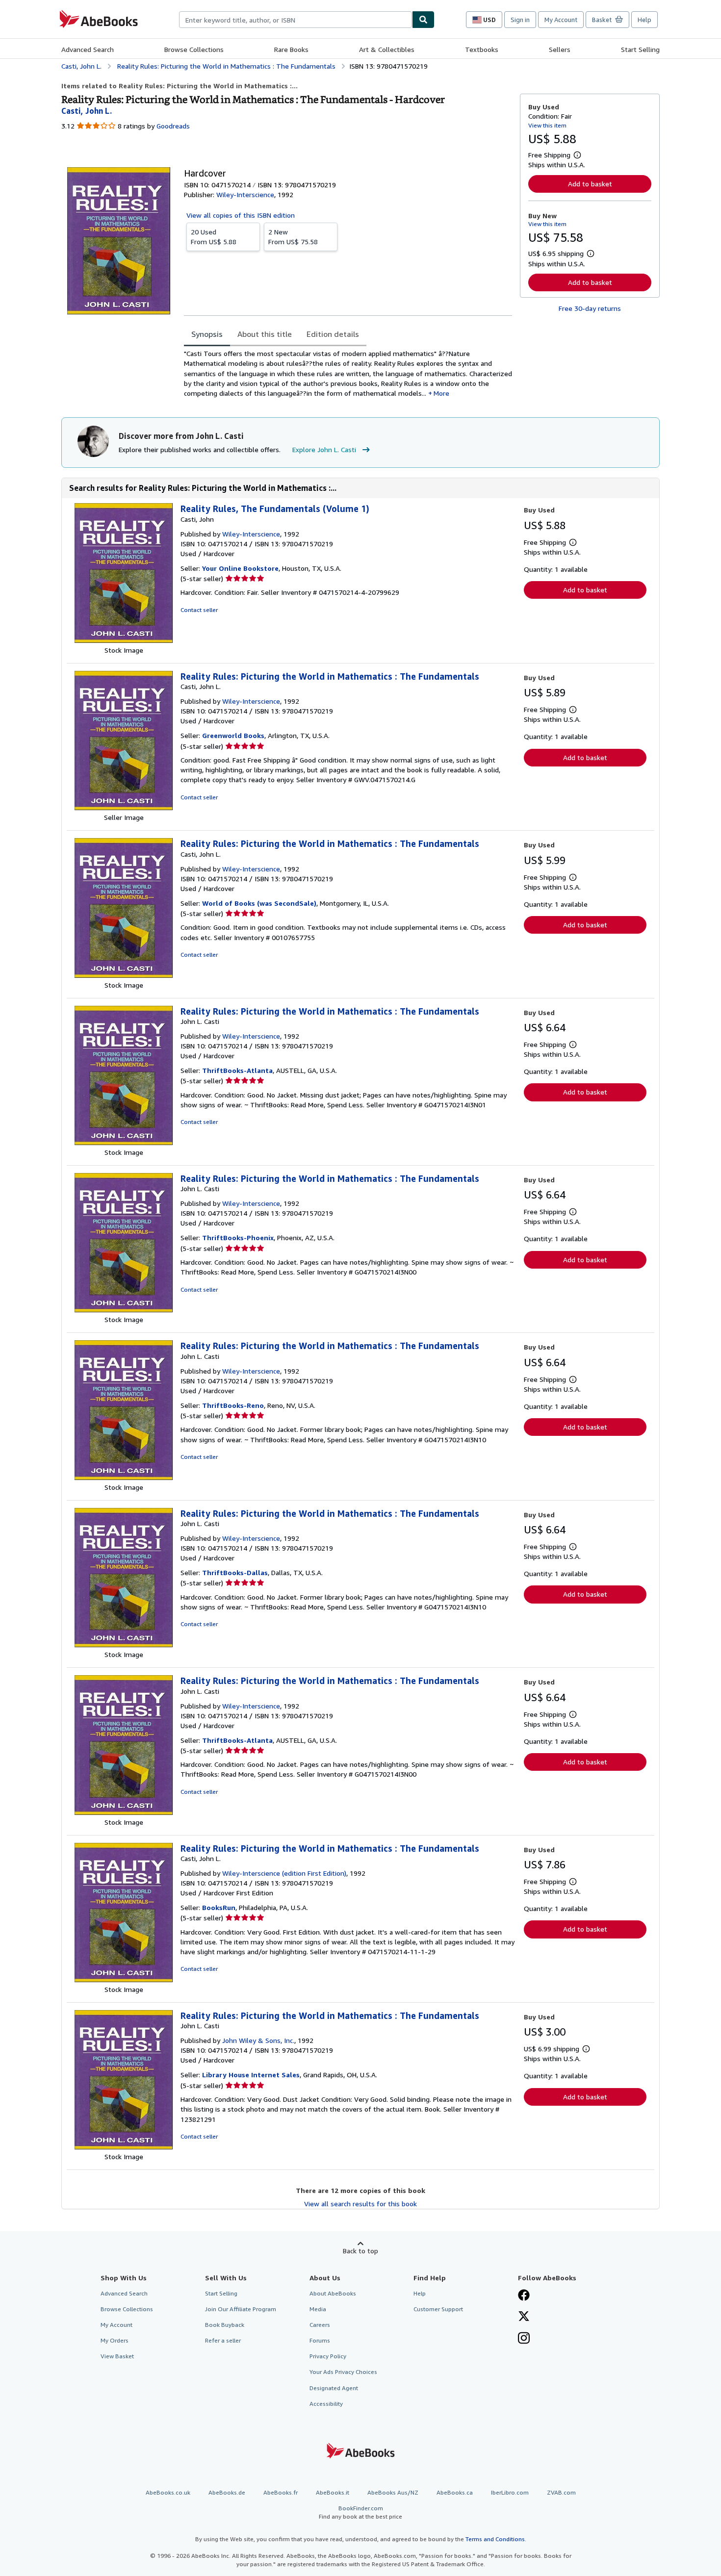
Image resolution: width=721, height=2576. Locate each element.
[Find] (423, 20)
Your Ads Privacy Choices (343, 2372)
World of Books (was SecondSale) (259, 903)
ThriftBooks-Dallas (235, 1572)
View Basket (117, 2356)
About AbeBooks (333, 2293)
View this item (547, 125)
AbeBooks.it (333, 2492)
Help (644, 20)
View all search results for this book (360, 2204)
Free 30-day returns (590, 308)
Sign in (520, 20)
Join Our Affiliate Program (241, 2309)
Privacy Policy (328, 2356)
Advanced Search (88, 49)
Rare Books (291, 49)
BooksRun (219, 1907)
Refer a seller (223, 2340)
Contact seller (199, 610)
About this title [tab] (265, 334)
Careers (320, 2325)
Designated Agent (334, 2388)
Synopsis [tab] (207, 334)
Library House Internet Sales (251, 2075)
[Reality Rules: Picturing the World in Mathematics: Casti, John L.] (124, 807)
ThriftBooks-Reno (233, 1405)
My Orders (115, 2340)
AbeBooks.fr (281, 2492)
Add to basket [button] (590, 184)
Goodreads (173, 126)
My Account (561, 20)
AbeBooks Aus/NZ (393, 2492)
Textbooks (482, 49)
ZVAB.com (561, 2492)
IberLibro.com (510, 2492)
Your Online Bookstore (240, 568)
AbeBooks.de (227, 2492)
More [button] (441, 393)
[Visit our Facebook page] (524, 2296)
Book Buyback (225, 2325)
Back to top (360, 2251)
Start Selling (640, 49)
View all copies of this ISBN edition (241, 215)
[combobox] (296, 20)
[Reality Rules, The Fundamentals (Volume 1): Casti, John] (124, 640)
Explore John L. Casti (324, 449)
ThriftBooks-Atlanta (237, 1070)
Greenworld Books (233, 735)
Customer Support (438, 2309)
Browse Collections (194, 49)
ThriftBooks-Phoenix (238, 1237)
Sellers (560, 49)
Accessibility (326, 2404)
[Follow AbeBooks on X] (524, 2317)
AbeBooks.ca (455, 2492)
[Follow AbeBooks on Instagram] (524, 2339)
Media (318, 2309)
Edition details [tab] (333, 334)
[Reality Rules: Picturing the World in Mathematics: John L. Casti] (124, 1142)
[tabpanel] (348, 373)
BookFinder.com (360, 2512)
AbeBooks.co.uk (168, 2492)
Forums (320, 2340)
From (214, 237)
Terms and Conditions (495, 2539)
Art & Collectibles (387, 49)
